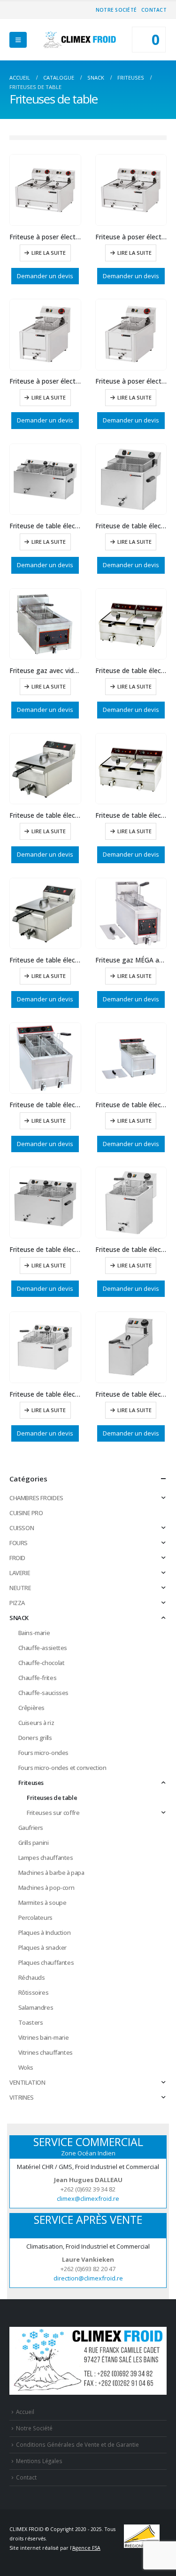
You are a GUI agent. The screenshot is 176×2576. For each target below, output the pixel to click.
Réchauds (32, 1977)
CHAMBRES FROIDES (36, 1498)
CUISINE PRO (26, 1513)
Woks (26, 2067)
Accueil (25, 2412)
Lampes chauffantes (46, 1858)
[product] (45, 190)
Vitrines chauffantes (46, 2052)
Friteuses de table (52, 1798)
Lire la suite (49, 253)
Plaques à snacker (42, 1947)
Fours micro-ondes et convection (62, 1768)
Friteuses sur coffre (53, 1813)
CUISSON (22, 1528)
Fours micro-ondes (43, 1753)
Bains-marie (34, 1633)
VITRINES (22, 2097)
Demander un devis (45, 276)
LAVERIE (20, 1573)
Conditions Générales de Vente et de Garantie (77, 2444)
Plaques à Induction (45, 1932)
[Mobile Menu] (18, 40)
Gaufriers (31, 1828)
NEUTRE (20, 1588)
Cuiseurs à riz (36, 1723)
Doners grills (35, 1738)
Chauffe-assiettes (43, 1648)
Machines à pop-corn (46, 1888)
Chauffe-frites (38, 1678)
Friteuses (31, 1783)
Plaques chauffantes (46, 1962)
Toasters (31, 2022)
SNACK (19, 1618)
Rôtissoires (34, 1992)
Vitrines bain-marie (44, 2037)
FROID (17, 1558)
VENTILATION (27, 2082)
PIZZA (17, 1603)
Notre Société (116, 10)
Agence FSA (86, 2548)
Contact (154, 10)
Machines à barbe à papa (51, 1873)
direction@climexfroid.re (88, 2278)
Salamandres (36, 2007)
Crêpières (32, 1708)
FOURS (19, 1543)
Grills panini (34, 1843)
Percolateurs (35, 1917)
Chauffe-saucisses (43, 1693)
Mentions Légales (39, 2461)
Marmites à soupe (42, 1902)
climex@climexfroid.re (88, 2198)
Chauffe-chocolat (42, 1663)
